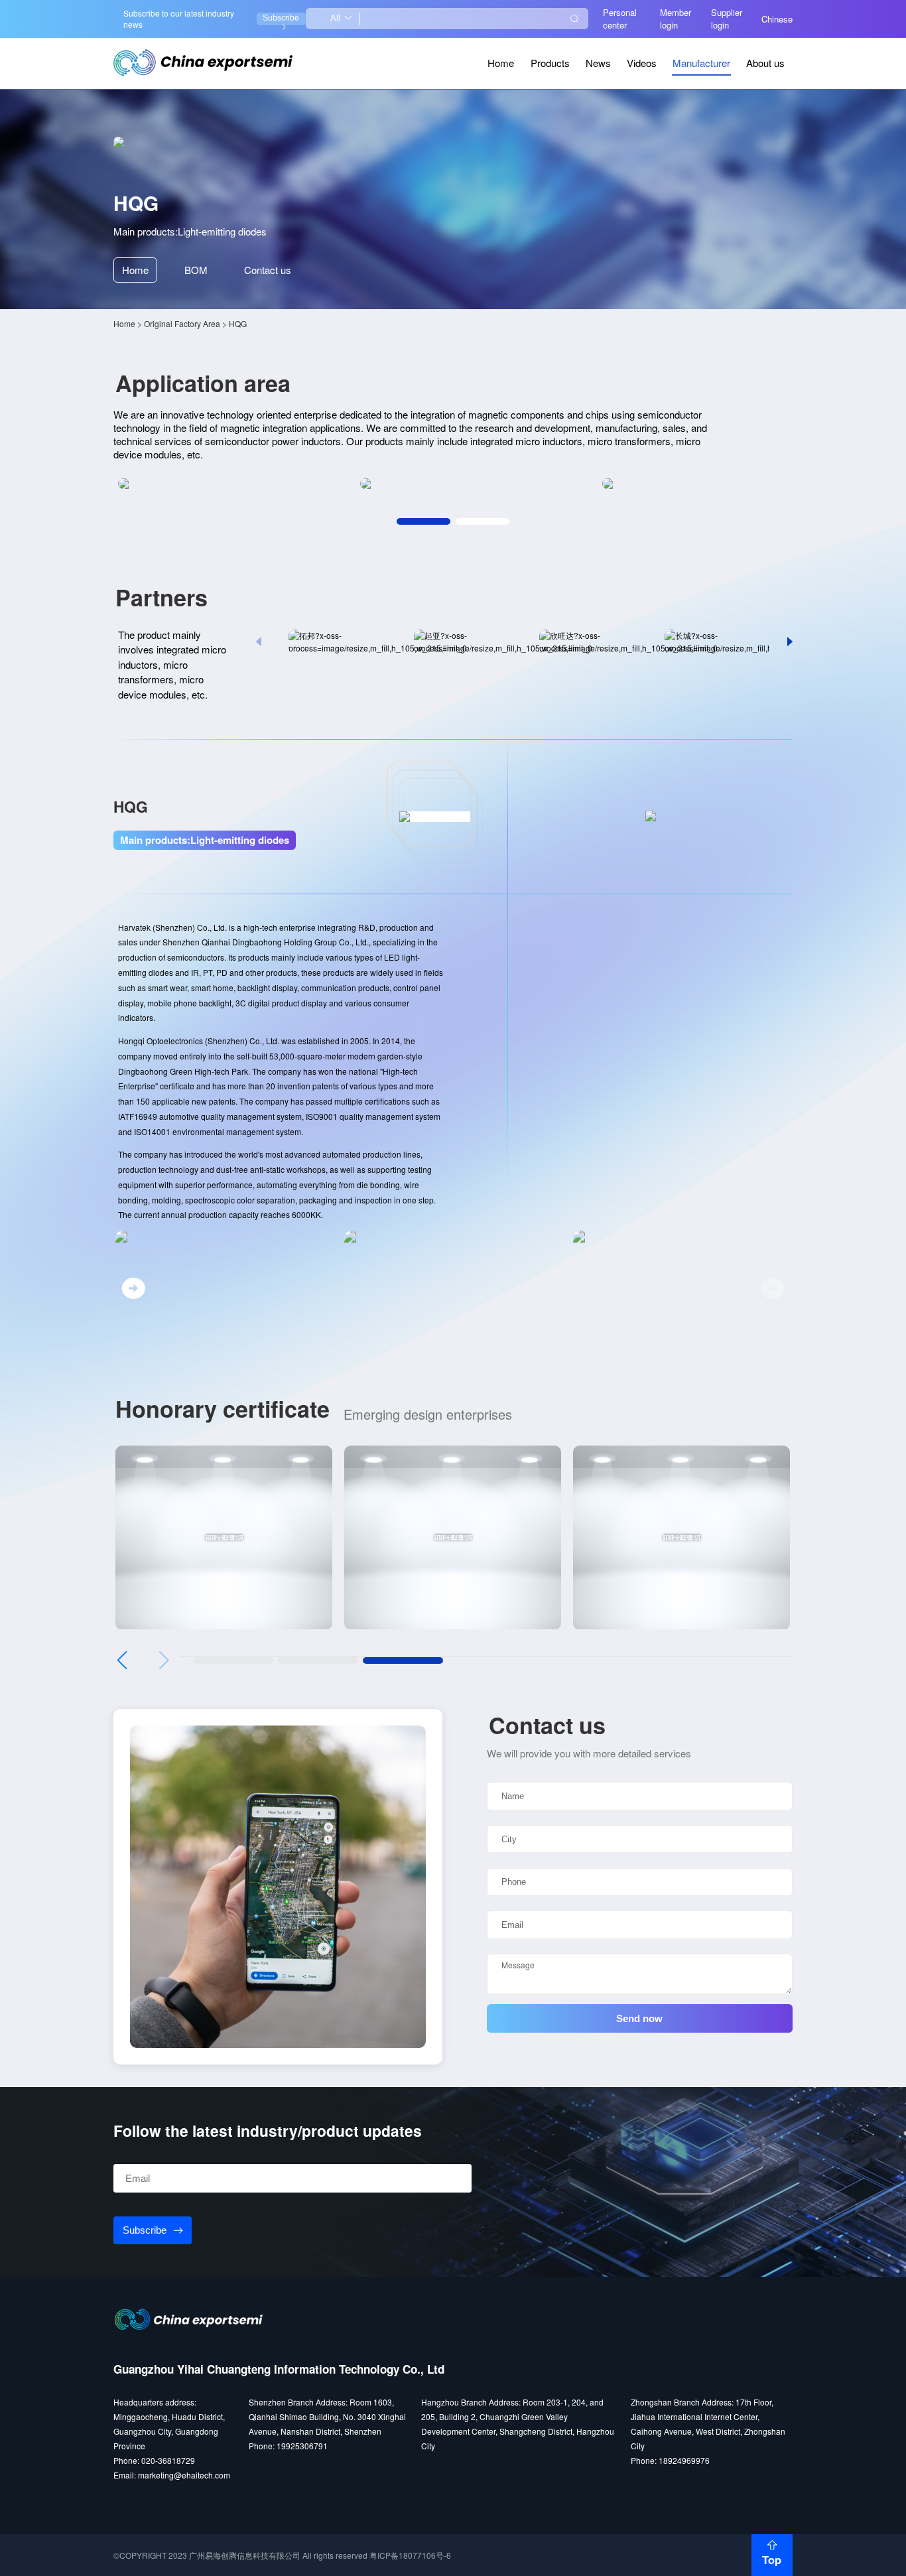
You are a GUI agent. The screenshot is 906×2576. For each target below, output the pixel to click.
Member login (676, 19)
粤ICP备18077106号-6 (410, 2555)
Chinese (777, 19)
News (598, 63)
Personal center (620, 19)
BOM (196, 270)
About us (765, 63)
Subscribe (281, 18)
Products (550, 63)
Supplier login (727, 19)
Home (501, 63)
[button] (424, 521)
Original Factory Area (182, 323)
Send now (639, 2018)
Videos (642, 63)
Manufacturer (701, 63)
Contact (268, 270)
